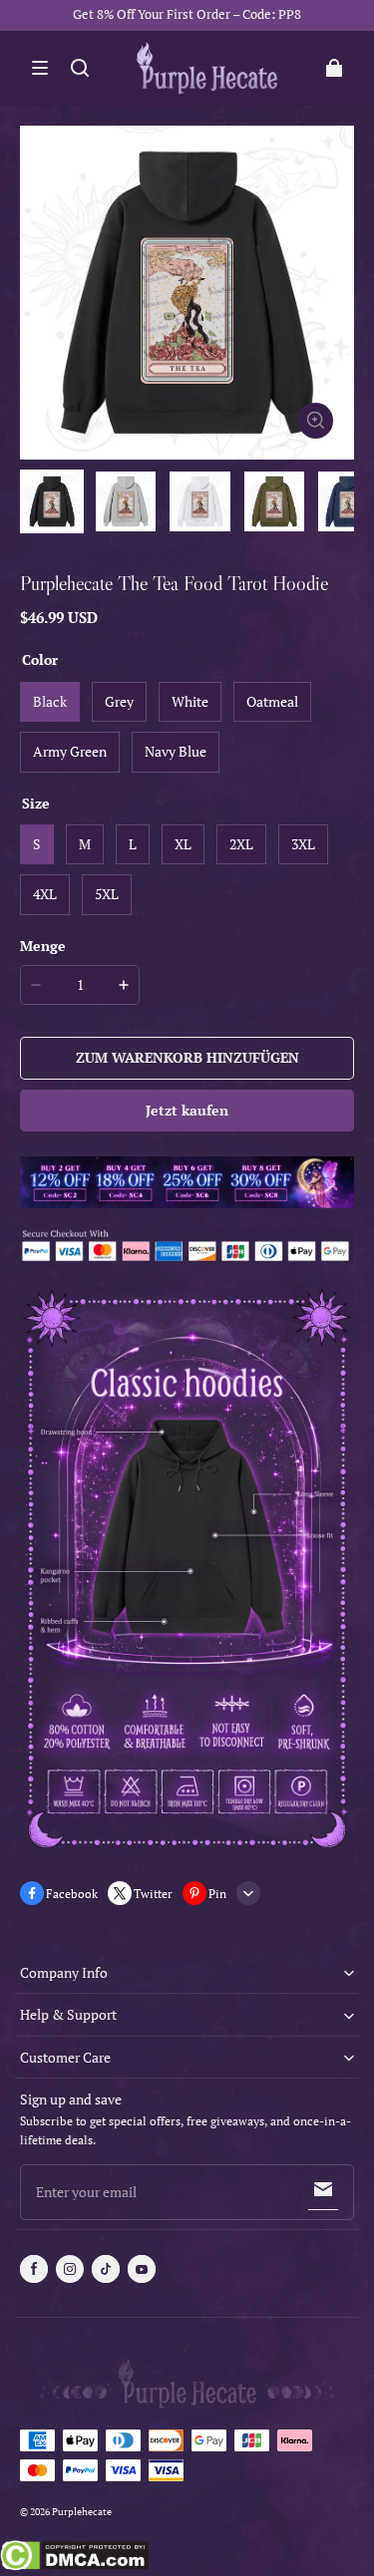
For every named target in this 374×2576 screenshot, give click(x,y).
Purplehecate (82, 2512)
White (190, 701)
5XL (107, 894)
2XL (241, 844)
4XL (45, 894)
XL (183, 844)
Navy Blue (176, 751)
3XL (303, 844)
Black (50, 701)
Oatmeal (272, 701)
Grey (119, 701)
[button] (40, 68)
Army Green (70, 751)
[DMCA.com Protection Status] (74, 2558)
